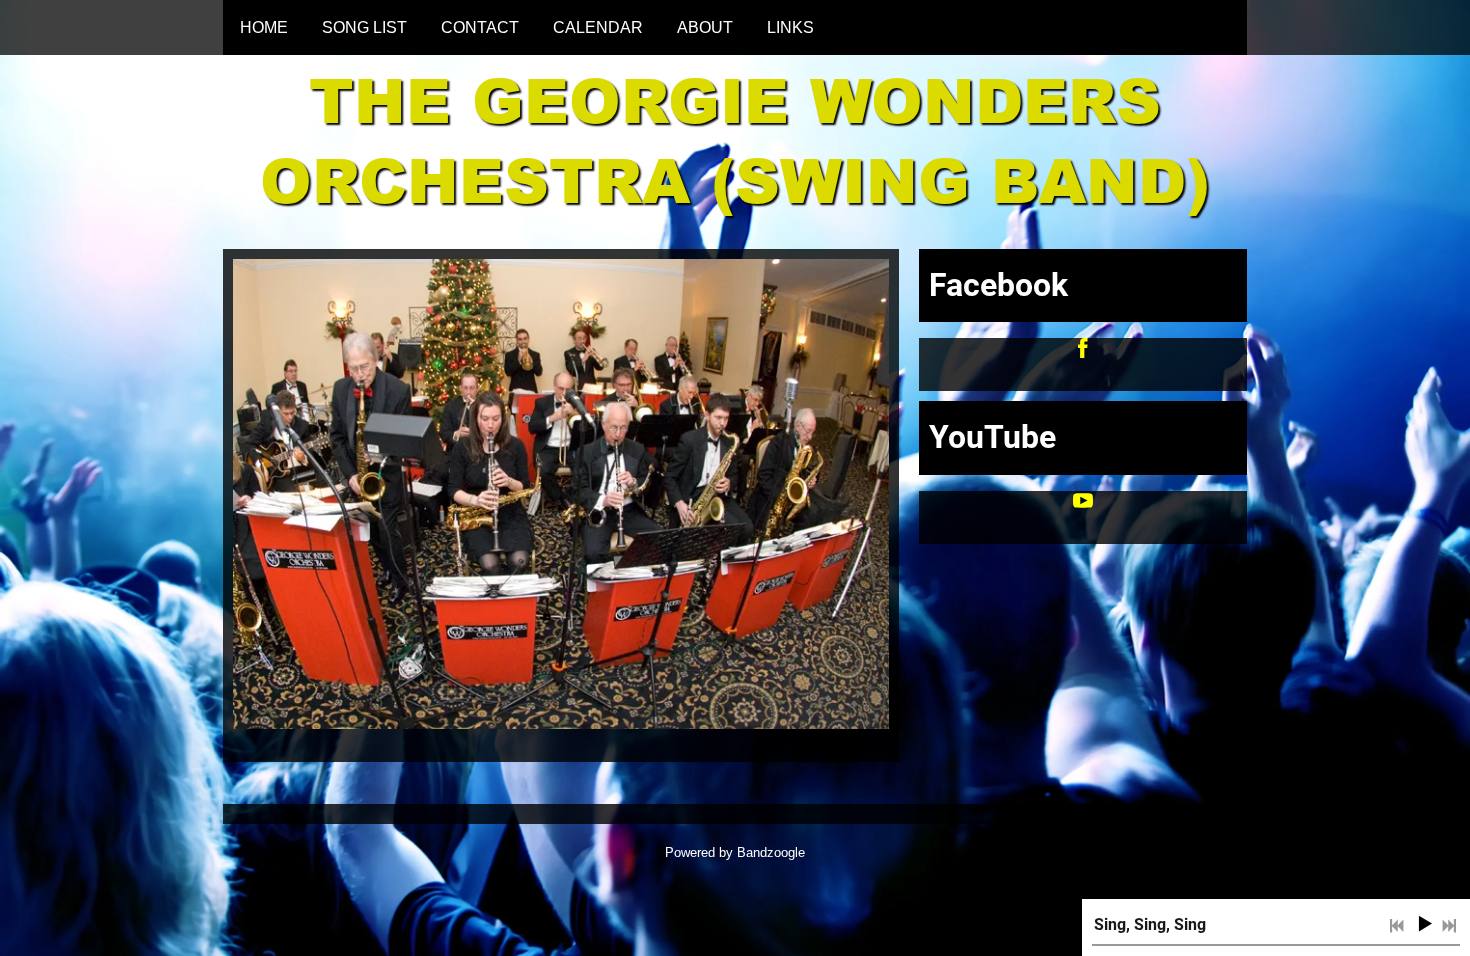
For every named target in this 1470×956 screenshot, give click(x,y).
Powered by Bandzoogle (735, 852)
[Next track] (1449, 926)
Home (264, 27)
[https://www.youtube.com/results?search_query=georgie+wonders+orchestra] (1083, 504)
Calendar (598, 27)
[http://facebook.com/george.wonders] (1083, 351)
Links (790, 27)
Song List (364, 27)
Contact (480, 27)
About (705, 27)
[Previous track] (1397, 926)
